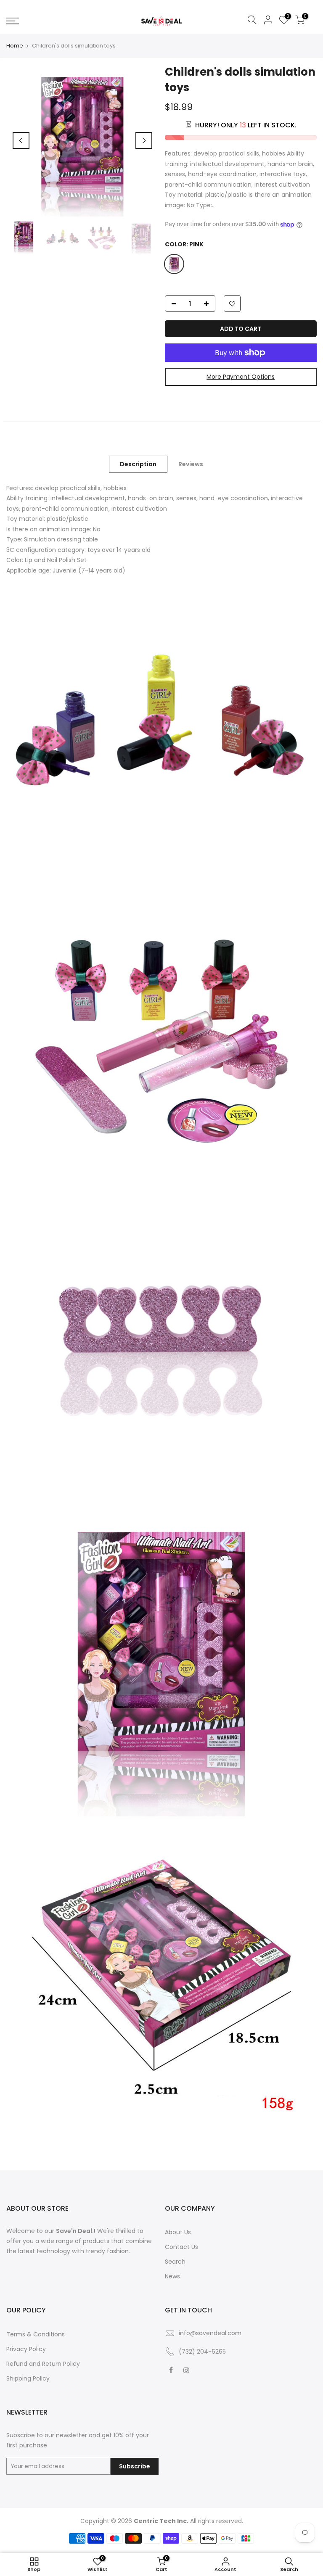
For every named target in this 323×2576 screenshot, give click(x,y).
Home (15, 46)
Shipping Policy (28, 2378)
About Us (178, 2232)
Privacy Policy (26, 2349)
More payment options (241, 377)
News (172, 2276)
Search (175, 2262)
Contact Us (181, 2247)
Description (138, 464)
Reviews (191, 464)
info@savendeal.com (210, 2333)
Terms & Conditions (36, 2334)
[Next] (144, 140)
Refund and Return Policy (43, 2364)
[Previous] (21, 140)
